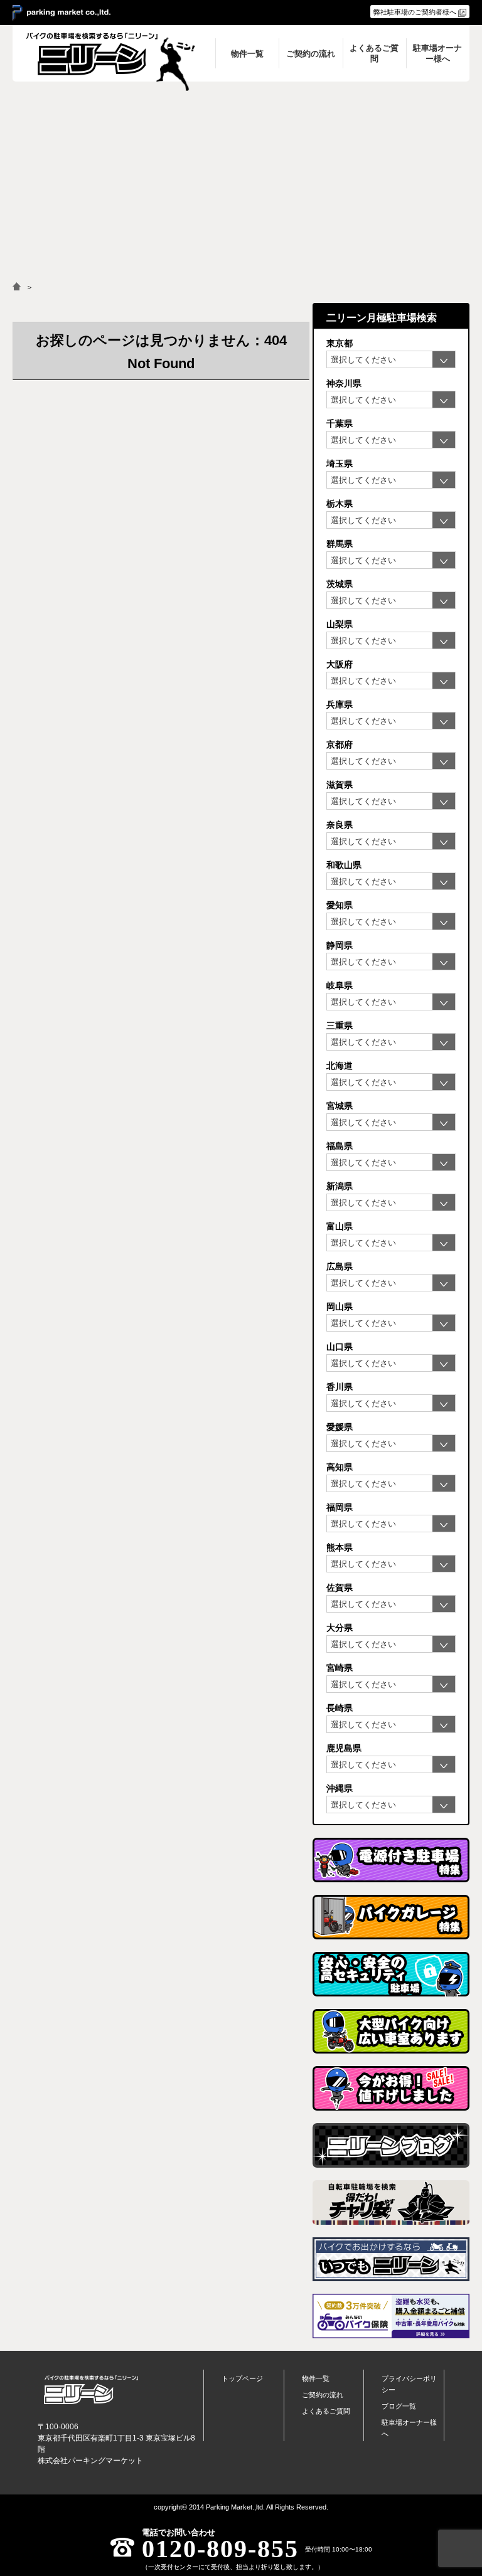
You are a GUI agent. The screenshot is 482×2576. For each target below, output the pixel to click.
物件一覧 (316, 2378)
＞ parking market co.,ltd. (62, 13)
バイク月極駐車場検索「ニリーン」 (91, 2390)
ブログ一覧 (399, 2406)
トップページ (242, 2378)
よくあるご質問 (326, 2411)
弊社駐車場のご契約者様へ (415, 12)
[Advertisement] (241, 176)
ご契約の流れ (323, 2395)
